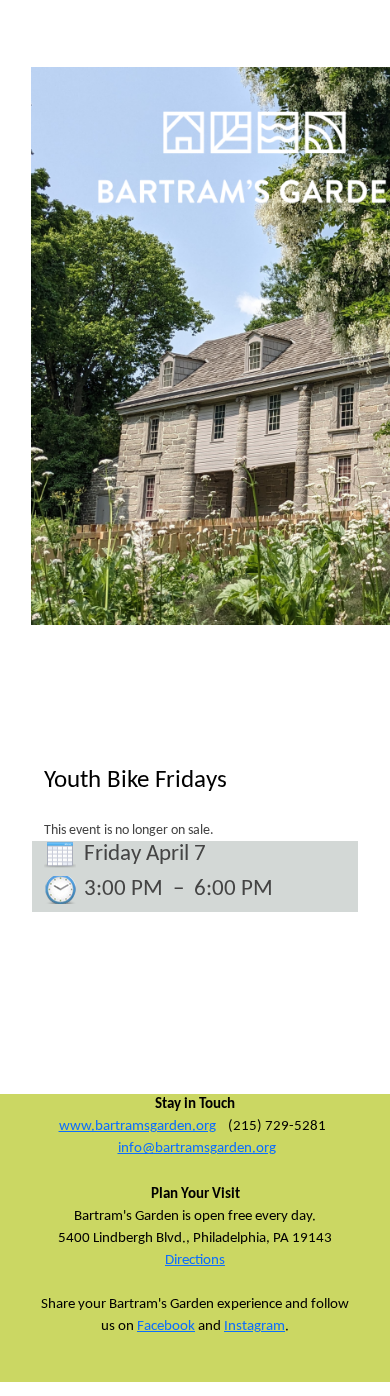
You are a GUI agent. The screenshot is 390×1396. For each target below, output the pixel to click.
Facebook (166, 1326)
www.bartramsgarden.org (137, 1126)
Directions (195, 1260)
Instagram (254, 1326)
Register (47, 55)
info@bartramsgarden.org (197, 1148)
